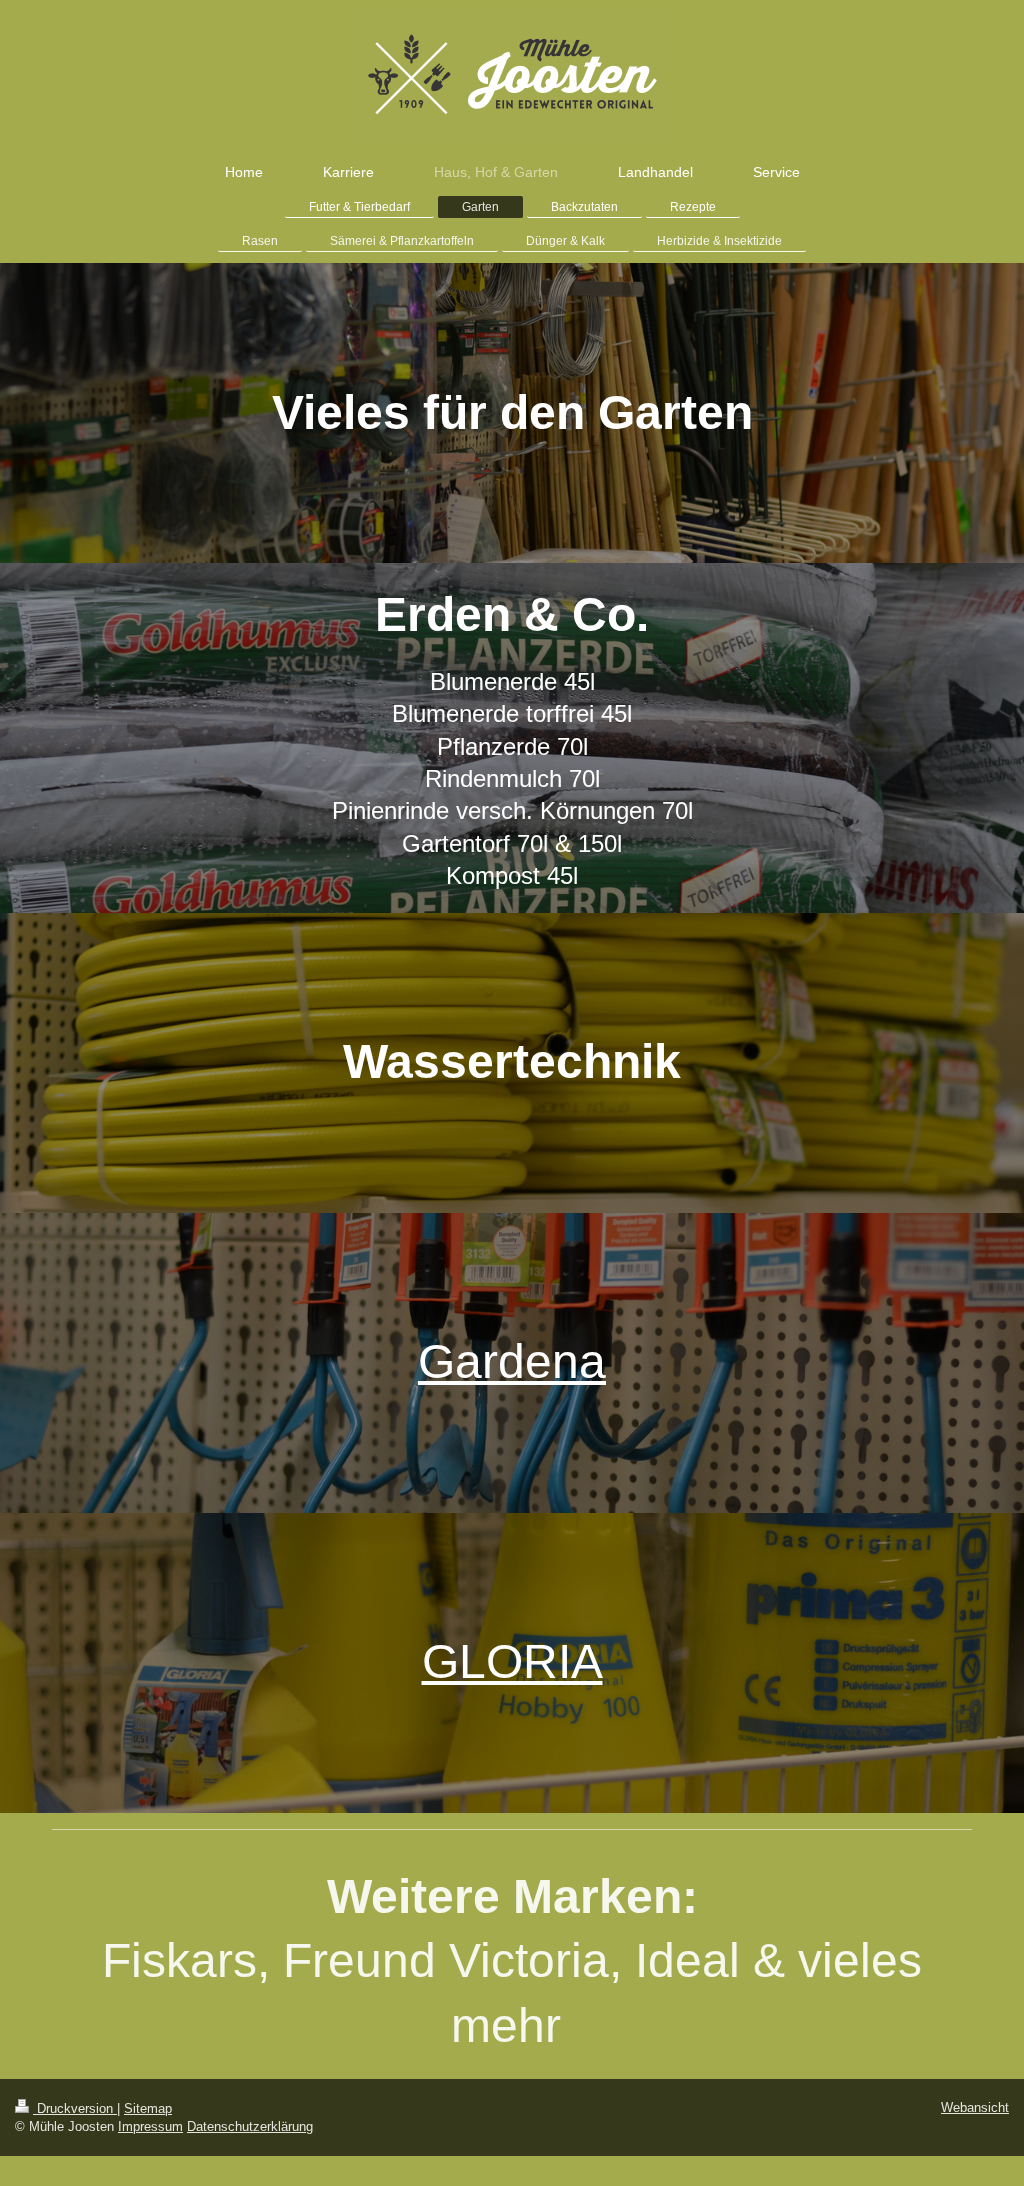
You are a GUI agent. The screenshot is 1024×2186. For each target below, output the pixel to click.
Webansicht (975, 2107)
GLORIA (512, 1661)
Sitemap (148, 2108)
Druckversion (75, 2108)
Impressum (150, 2126)
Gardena (512, 1361)
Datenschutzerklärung (250, 2126)
